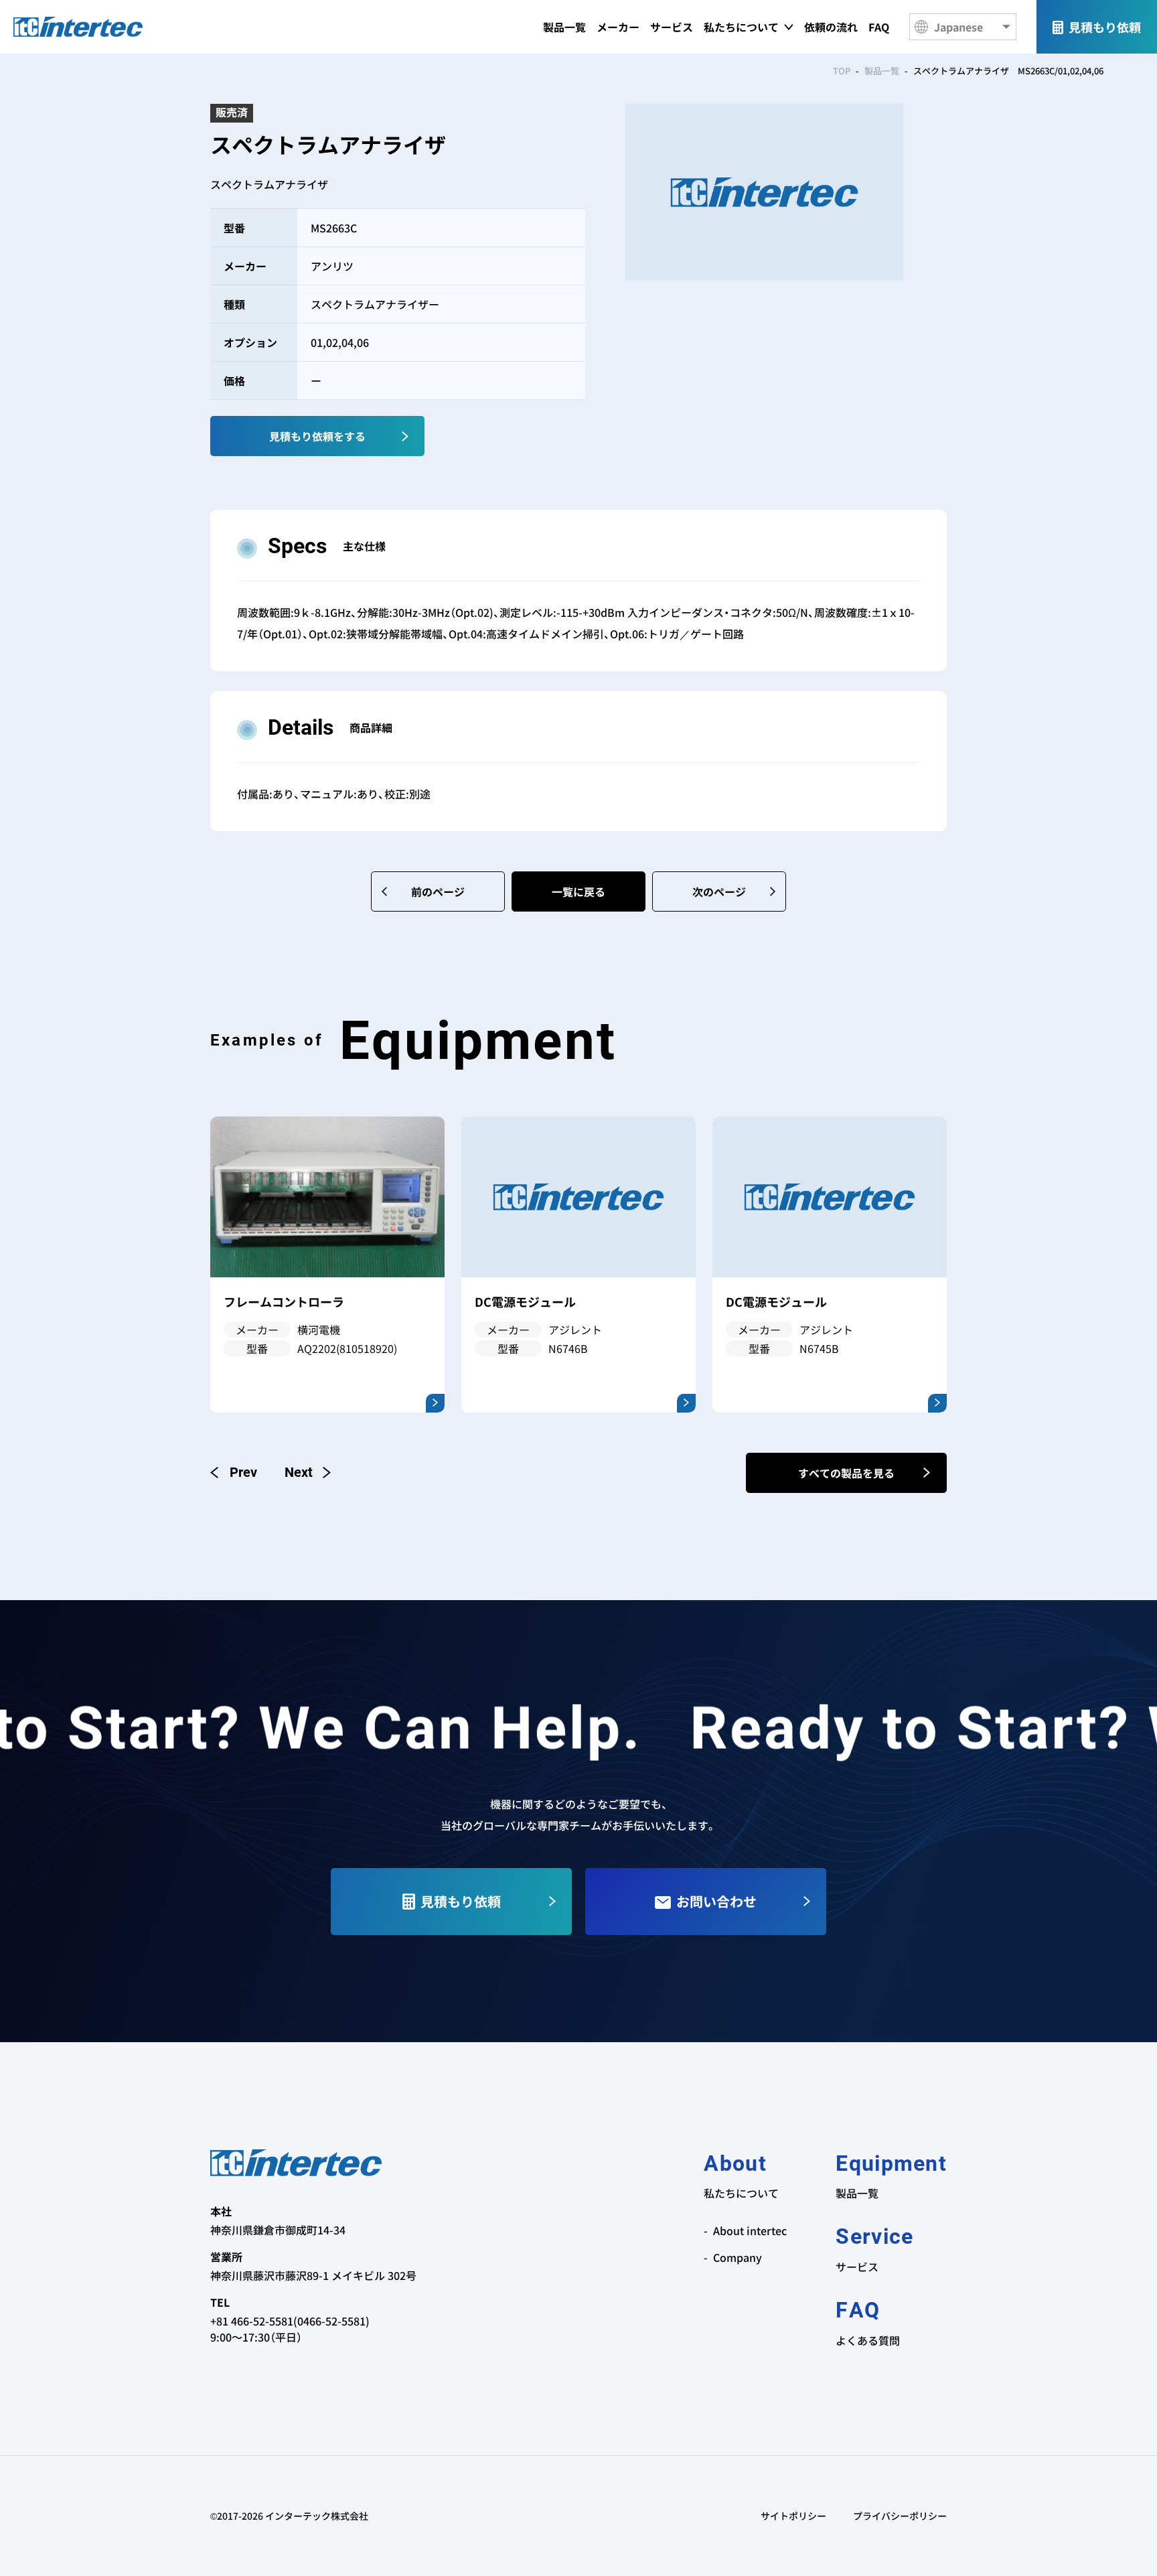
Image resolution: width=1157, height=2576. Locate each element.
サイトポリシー (793, 2516)
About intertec (750, 2230)
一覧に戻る (578, 891)
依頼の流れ (831, 27)
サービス (672, 27)
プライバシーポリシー (900, 2516)
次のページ (719, 891)
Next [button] (307, 1472)
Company (738, 2257)
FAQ (879, 27)
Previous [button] (234, 1472)
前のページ (438, 891)
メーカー (618, 27)
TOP (842, 71)
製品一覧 (564, 27)
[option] (327, 1265)
